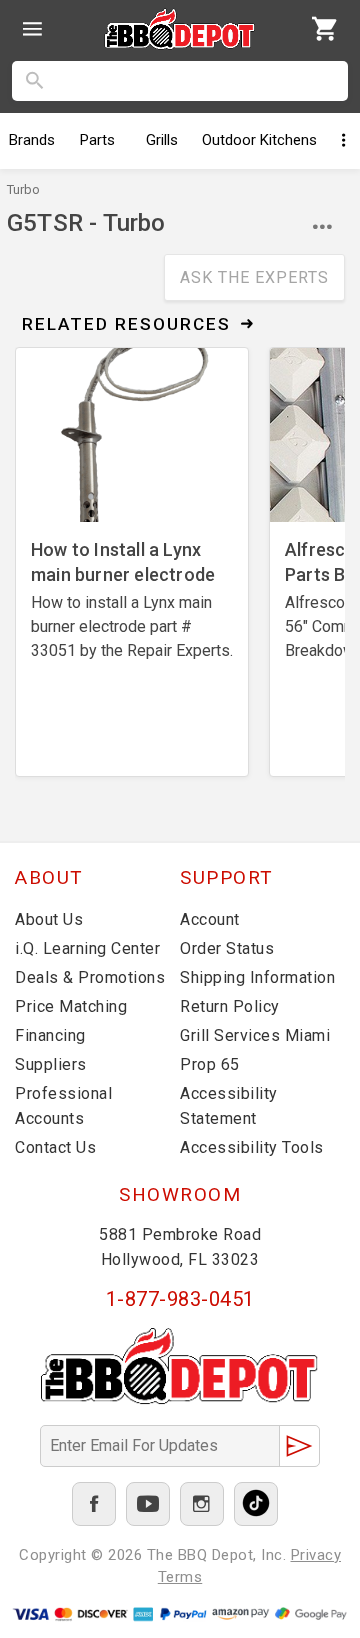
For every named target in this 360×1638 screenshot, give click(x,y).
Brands (32, 140)
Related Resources (126, 324)
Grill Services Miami (255, 1035)
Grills (162, 140)
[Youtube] (148, 1504)
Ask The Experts (254, 277)
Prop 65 (210, 1064)
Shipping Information (257, 977)
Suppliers (51, 1064)
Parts (97, 140)
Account (210, 919)
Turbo (23, 189)
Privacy (316, 1555)
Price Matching (71, 1006)
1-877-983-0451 (180, 1299)
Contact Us (55, 1147)
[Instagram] (202, 1504)
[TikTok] (256, 1504)
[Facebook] (94, 1504)
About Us (49, 919)
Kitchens (259, 140)
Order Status (227, 948)
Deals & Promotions (90, 977)
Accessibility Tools (252, 1147)
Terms (180, 1577)
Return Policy (230, 1006)
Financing (50, 1035)
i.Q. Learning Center (87, 948)
